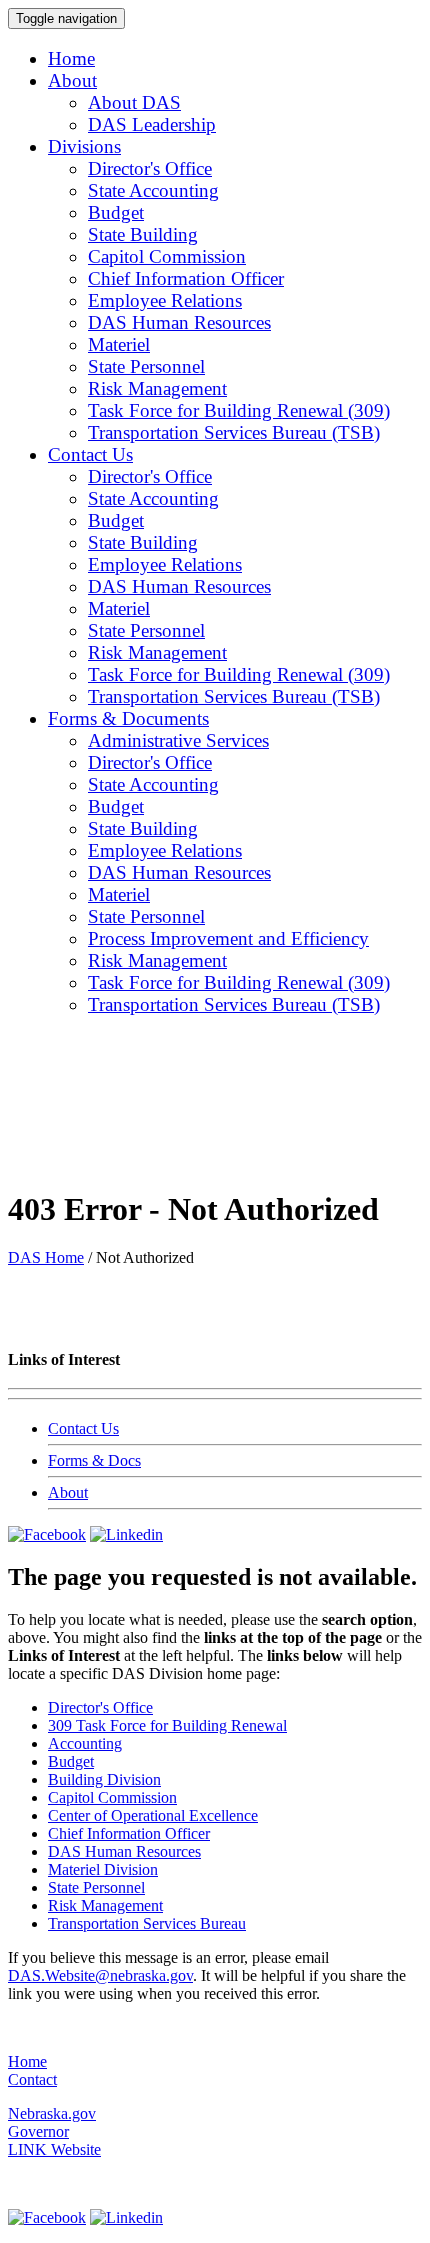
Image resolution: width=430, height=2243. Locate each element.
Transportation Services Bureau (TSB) (234, 432)
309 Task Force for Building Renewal (167, 1725)
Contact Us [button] (90, 454)
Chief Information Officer (186, 278)
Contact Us (83, 1428)
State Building (143, 234)
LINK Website (54, 2149)
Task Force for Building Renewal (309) (239, 410)
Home (71, 58)
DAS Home (46, 1257)
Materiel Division (103, 1869)
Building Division (104, 1779)
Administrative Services (178, 740)
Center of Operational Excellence (153, 1815)
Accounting (85, 1743)
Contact (32, 2079)
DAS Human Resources (179, 322)
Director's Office (150, 168)
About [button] (72, 80)
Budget (116, 212)
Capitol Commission (167, 256)
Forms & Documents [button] (128, 718)
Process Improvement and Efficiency (228, 938)
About (68, 1492)
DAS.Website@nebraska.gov (100, 1975)
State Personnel (146, 366)
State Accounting (153, 190)
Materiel (119, 344)
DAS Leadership (152, 124)
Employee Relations (165, 300)
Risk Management (157, 388)
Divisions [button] (84, 146)
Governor (38, 2131)
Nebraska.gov (52, 2113)
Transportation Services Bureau (147, 1923)
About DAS (134, 102)
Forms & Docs (94, 1460)
